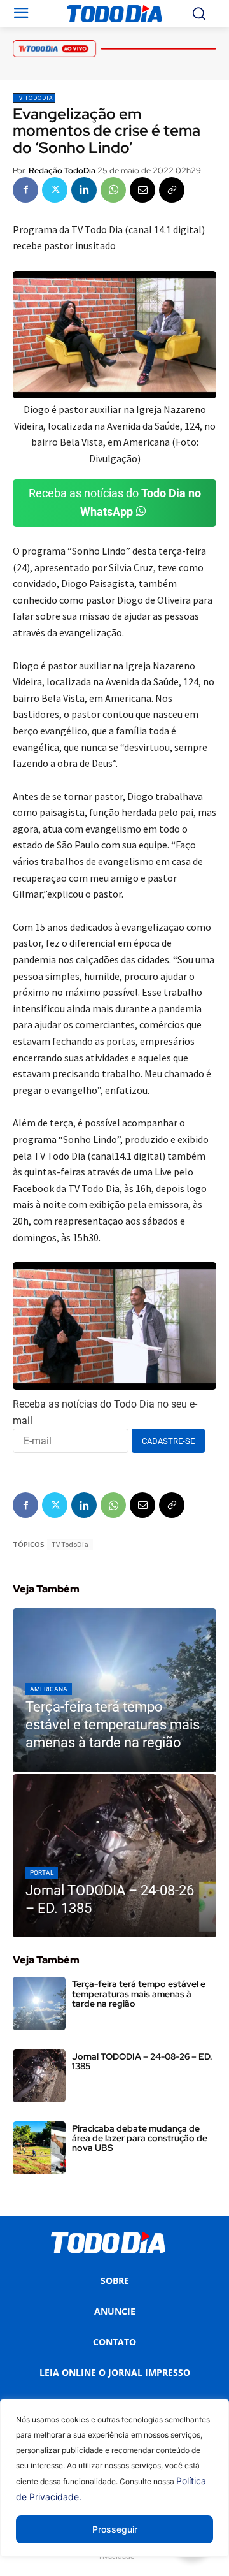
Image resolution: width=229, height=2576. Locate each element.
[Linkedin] (84, 190)
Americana (49, 1689)
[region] (114, 2487)
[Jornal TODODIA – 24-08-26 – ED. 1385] (114, 1856)
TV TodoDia (34, 98)
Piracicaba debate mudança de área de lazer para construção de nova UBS (140, 2138)
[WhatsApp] (113, 190)
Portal (42, 1873)
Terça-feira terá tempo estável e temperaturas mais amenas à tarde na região (139, 1994)
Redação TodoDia (62, 171)
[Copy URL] (172, 190)
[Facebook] (25, 190)
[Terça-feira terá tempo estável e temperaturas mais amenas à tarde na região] (114, 1690)
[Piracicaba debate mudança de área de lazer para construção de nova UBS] (39, 2148)
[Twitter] (55, 190)
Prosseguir (115, 2529)
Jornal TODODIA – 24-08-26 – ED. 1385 (142, 2061)
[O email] (142, 190)
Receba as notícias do (115, 502)
